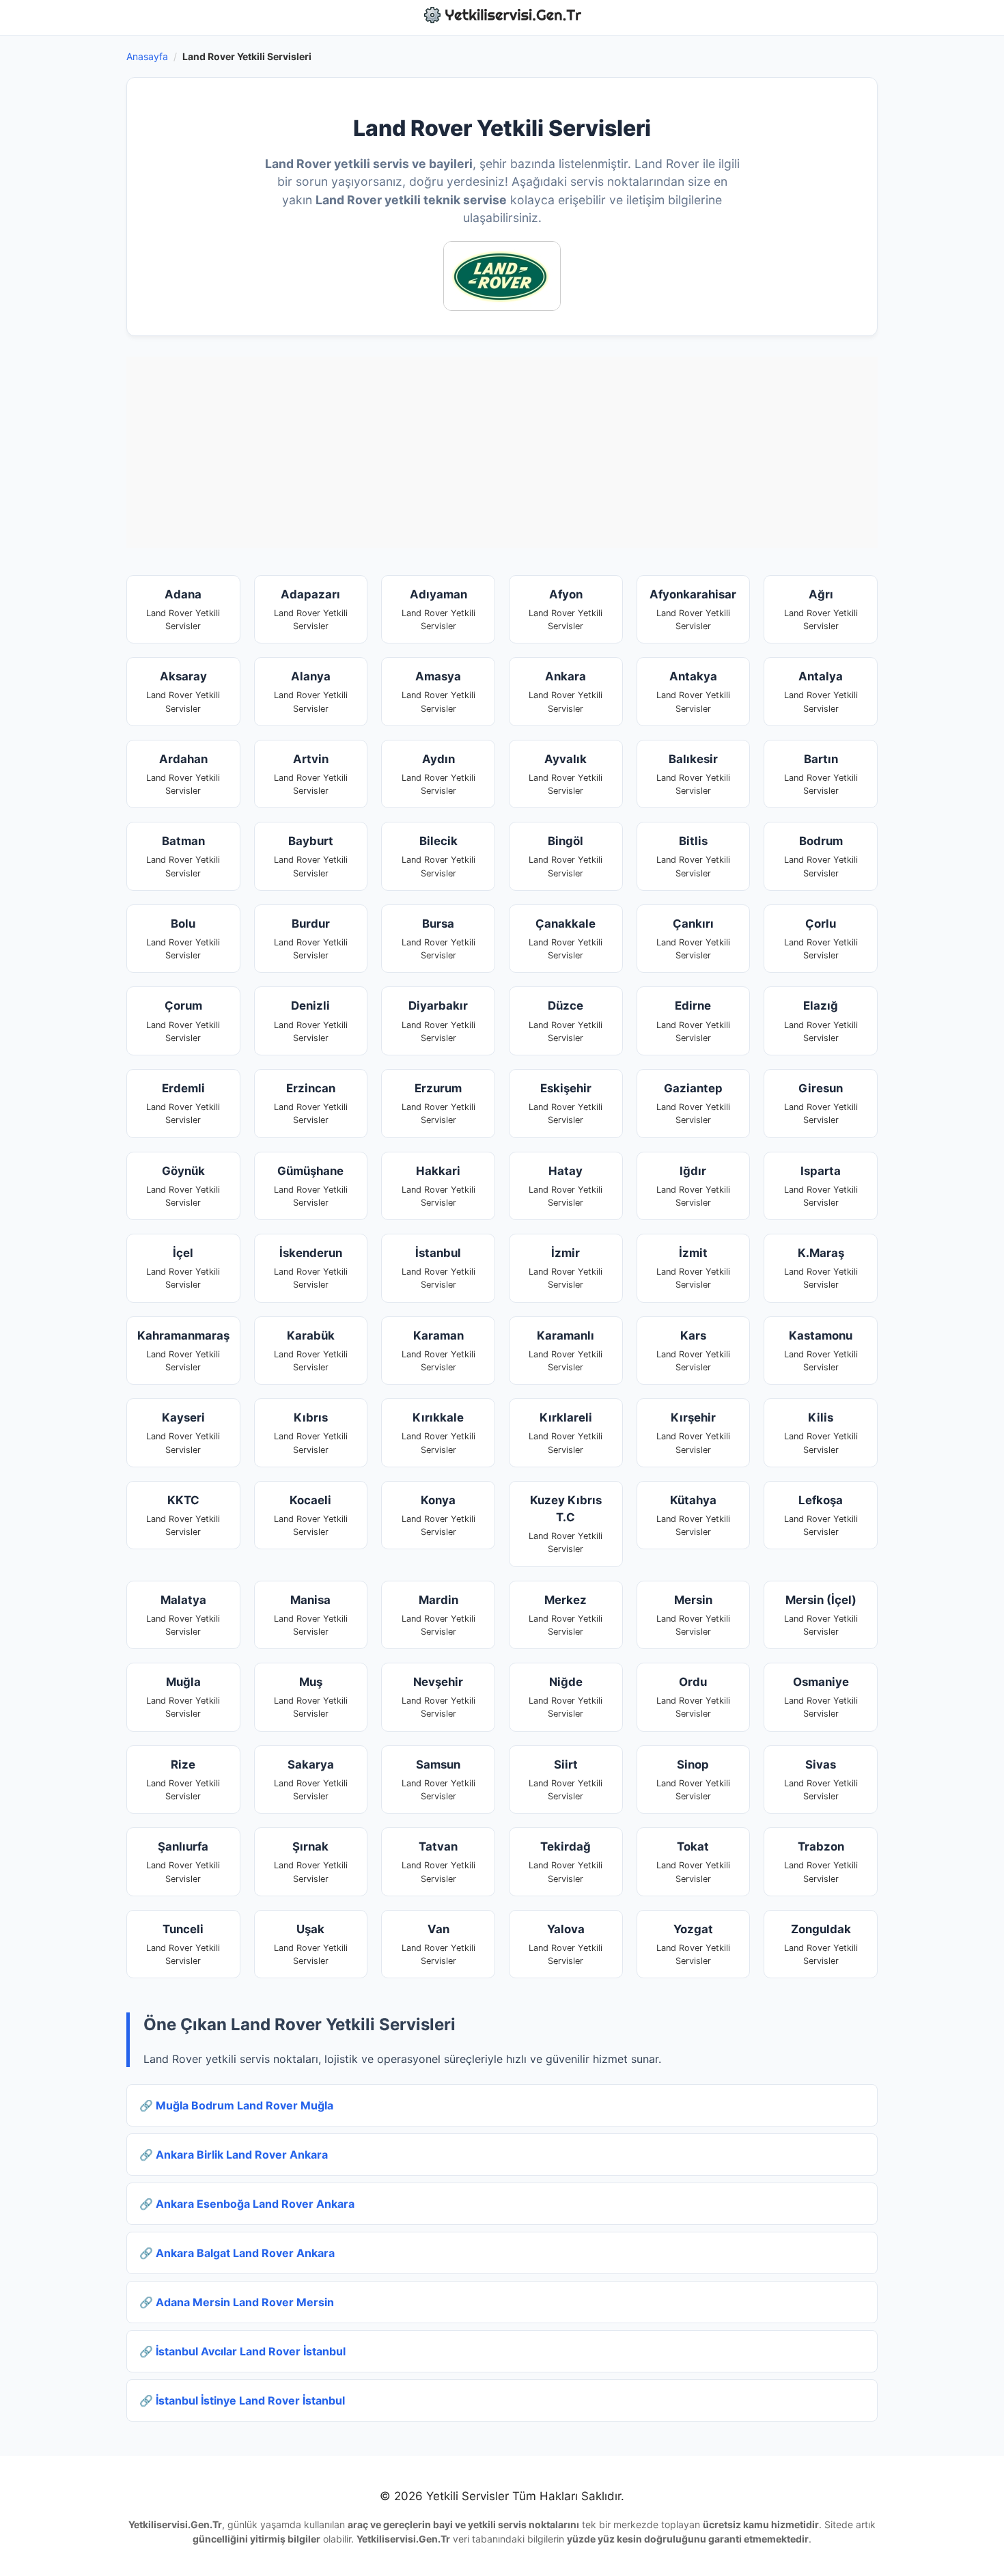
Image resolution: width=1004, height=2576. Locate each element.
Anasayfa (147, 56)
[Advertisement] (502, 452)
